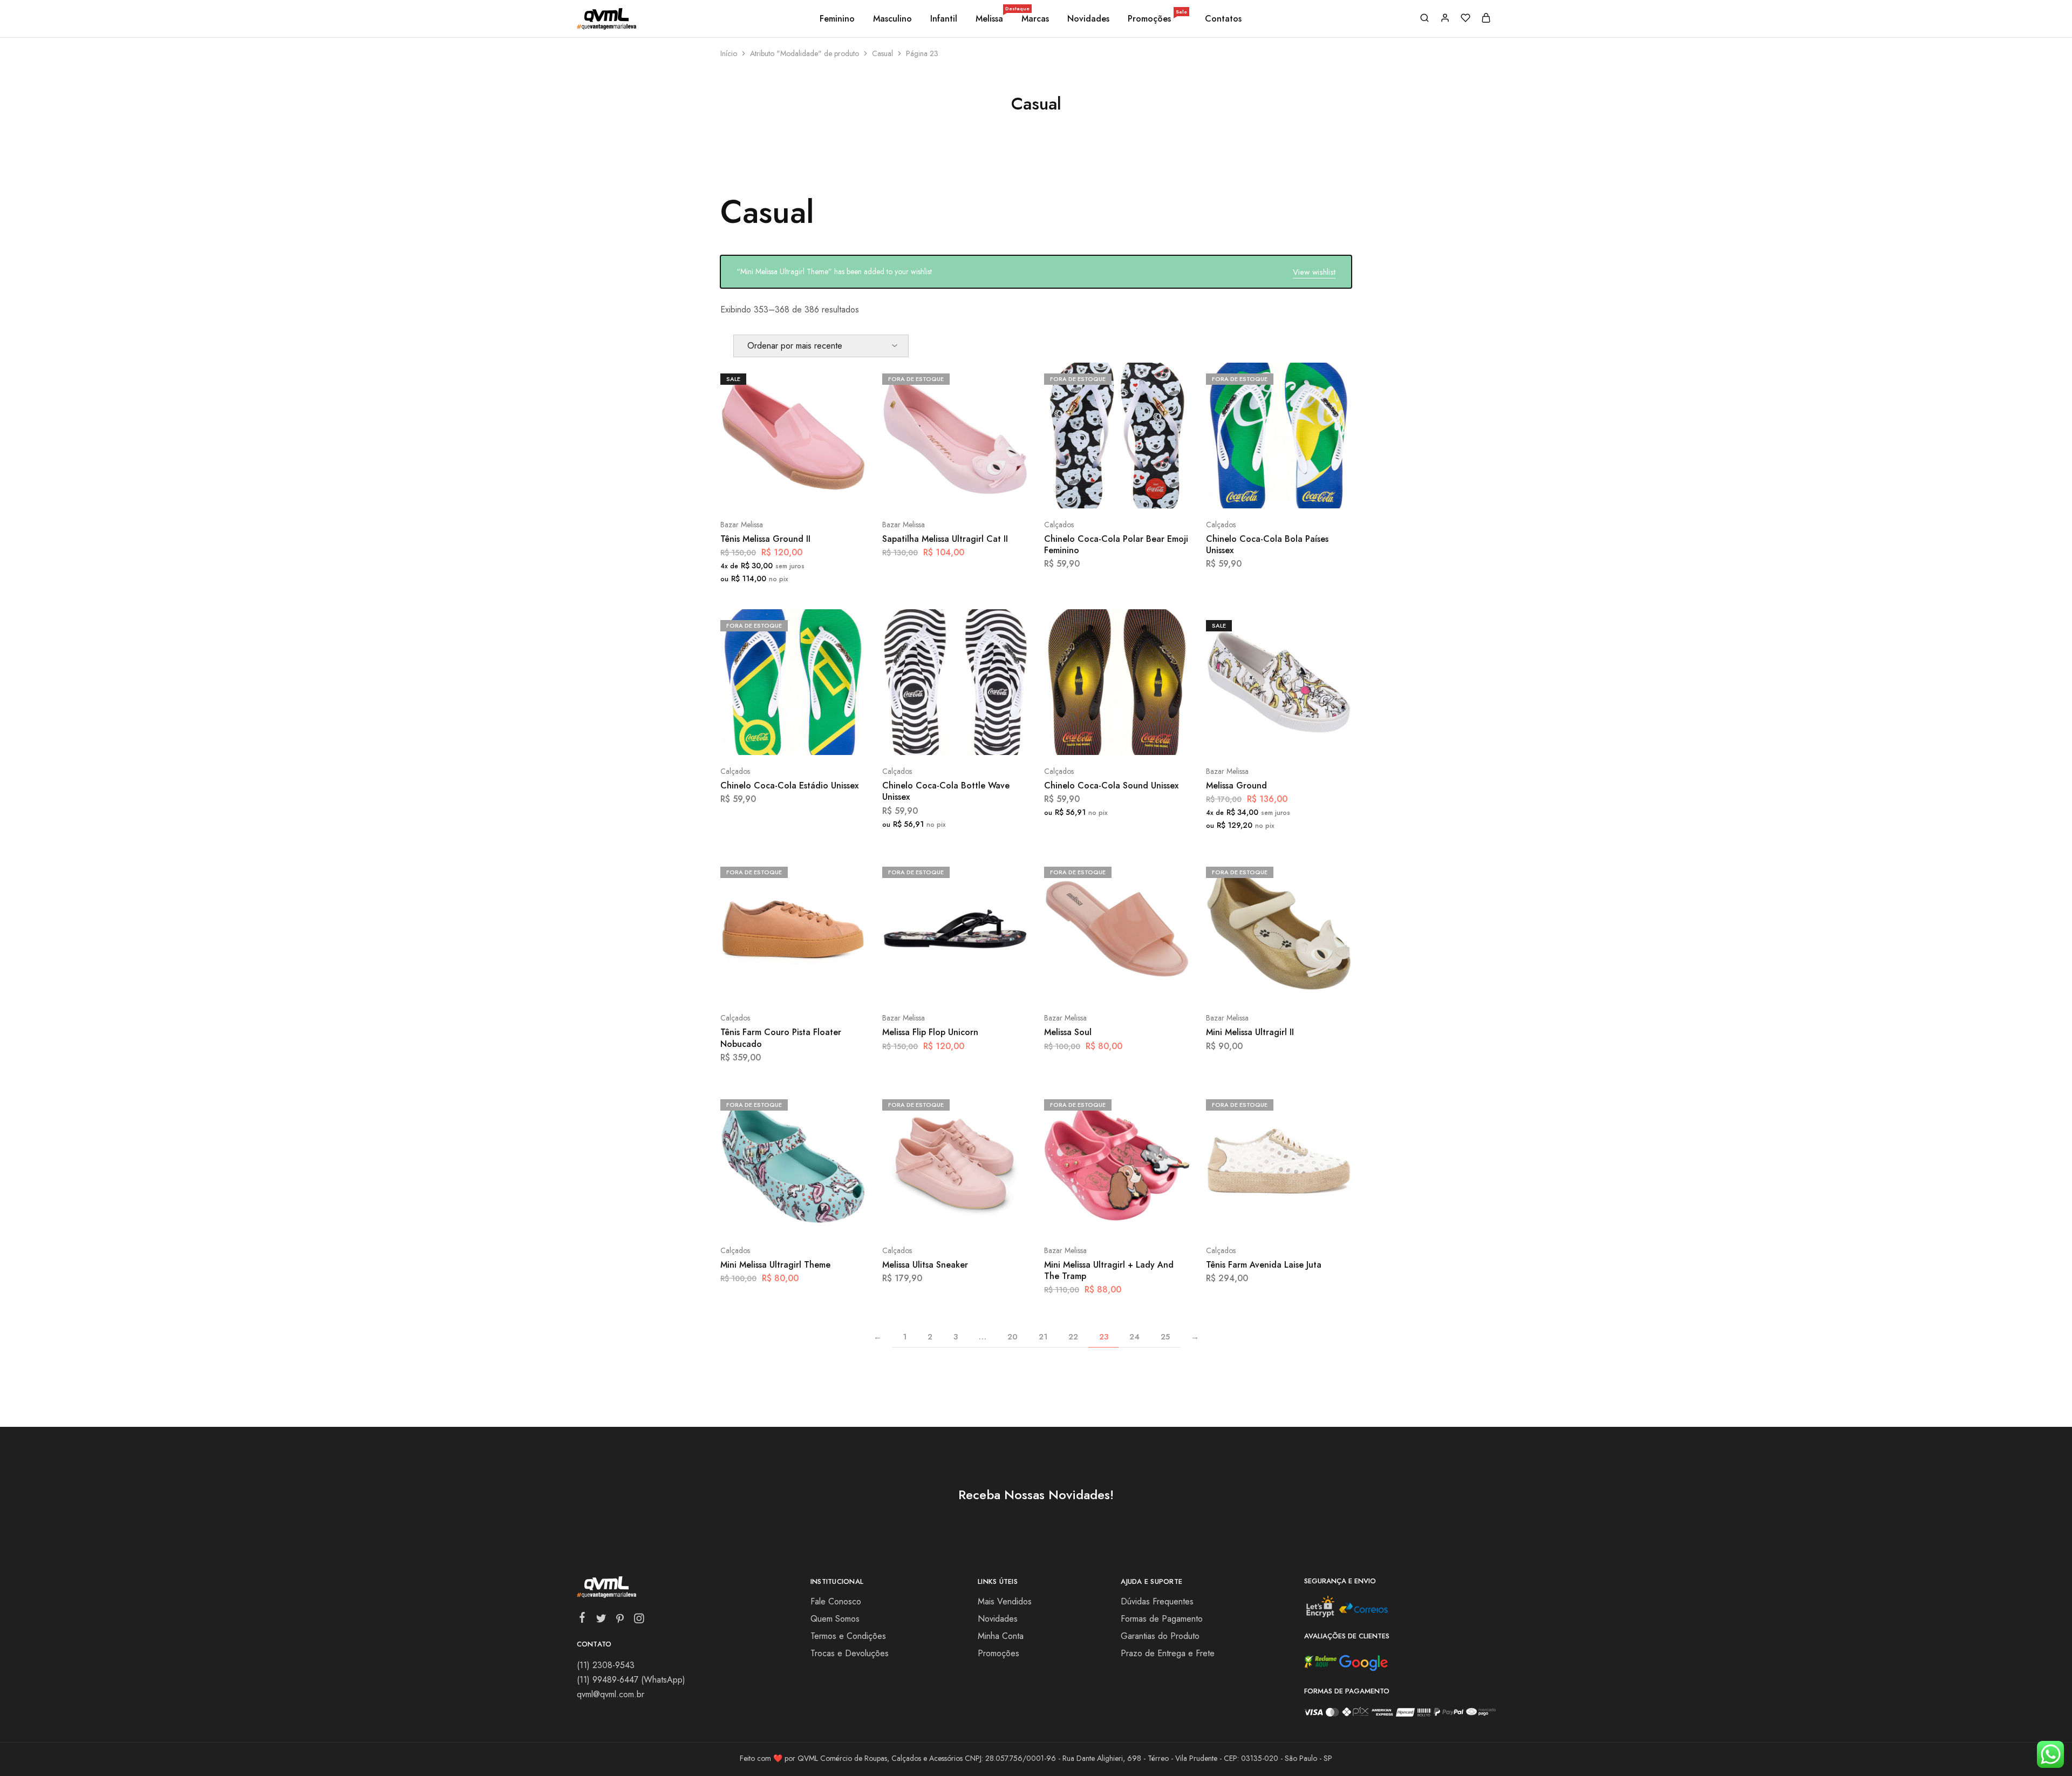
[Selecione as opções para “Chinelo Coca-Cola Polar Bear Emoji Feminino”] (1088, 492)
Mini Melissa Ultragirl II (1250, 1032)
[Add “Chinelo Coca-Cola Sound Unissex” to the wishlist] (1144, 739)
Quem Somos (835, 1619)
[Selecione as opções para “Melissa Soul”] (1088, 985)
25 (1165, 1337)
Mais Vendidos (1005, 1601)
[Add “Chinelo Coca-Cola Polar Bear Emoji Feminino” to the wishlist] (1144, 492)
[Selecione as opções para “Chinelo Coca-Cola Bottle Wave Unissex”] (926, 739)
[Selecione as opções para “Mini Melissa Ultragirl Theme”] (765, 1218)
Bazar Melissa (742, 525)
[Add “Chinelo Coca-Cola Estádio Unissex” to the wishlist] (820, 739)
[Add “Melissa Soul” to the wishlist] (1144, 985)
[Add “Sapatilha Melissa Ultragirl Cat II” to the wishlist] (982, 492)
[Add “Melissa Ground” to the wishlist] (1306, 739)
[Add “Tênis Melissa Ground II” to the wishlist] (820, 492)
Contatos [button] (1223, 19)
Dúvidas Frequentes (1157, 1601)
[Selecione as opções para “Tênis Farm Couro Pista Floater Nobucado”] (765, 985)
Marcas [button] (1035, 19)
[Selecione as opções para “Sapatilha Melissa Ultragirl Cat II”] (926, 492)
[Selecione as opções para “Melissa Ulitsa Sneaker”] (926, 1218)
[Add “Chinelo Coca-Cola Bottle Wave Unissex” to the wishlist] (982, 739)
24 (1134, 1337)
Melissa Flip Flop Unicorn (930, 1032)
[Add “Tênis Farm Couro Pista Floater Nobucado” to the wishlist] (820, 985)
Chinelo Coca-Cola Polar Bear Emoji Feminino (1116, 545)
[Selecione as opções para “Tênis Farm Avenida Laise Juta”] (1250, 1218)
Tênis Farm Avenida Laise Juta (1264, 1265)
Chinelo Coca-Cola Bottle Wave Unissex (946, 791)
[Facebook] (582, 1620)
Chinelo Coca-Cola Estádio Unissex (789, 785)
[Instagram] (639, 1621)
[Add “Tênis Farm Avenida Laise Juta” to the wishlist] (1306, 1218)
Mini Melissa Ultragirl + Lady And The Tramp (1109, 1270)
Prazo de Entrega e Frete (1168, 1653)
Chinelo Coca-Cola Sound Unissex (1111, 785)
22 (1073, 1337)
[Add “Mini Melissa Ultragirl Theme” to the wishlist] (820, 1218)
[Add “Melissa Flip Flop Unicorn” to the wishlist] (982, 985)
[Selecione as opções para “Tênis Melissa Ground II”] (765, 492)
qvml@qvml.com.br (611, 1694)
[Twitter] (601, 1621)
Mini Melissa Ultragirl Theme (775, 1265)
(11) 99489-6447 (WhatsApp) (631, 1680)
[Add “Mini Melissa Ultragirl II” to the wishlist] (1306, 985)
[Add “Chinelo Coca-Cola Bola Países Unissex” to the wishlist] (1306, 492)
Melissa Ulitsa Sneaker (925, 1265)
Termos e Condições (848, 1636)
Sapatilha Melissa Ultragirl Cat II (945, 539)
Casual (882, 53)
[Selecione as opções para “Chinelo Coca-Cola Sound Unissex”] (1088, 739)
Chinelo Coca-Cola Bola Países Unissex (1267, 545)
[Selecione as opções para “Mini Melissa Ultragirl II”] (1250, 985)
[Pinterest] (620, 1621)
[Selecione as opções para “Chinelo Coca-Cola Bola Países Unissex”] (1250, 492)
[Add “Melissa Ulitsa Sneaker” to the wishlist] (982, 1218)
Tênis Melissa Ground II (765, 539)
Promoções (1157, 19)
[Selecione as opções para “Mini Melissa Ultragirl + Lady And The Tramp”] (1088, 1218)
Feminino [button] (837, 19)
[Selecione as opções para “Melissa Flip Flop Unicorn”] (926, 985)
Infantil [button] (944, 19)
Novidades (1088, 19)
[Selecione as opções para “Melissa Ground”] (1250, 739)
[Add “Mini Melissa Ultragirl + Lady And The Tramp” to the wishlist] (1144, 1218)
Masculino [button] (892, 19)
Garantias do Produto (1160, 1636)
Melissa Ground (1236, 785)
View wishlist (1314, 272)
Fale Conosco (836, 1601)
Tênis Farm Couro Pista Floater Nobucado (781, 1038)
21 (1043, 1337)
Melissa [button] (990, 19)
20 (1013, 1337)
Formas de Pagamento (1162, 1619)
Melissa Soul (1068, 1032)
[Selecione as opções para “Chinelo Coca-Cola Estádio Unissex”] (765, 739)
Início (729, 53)
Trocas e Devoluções (850, 1653)
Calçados (1059, 525)
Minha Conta (1001, 1636)
